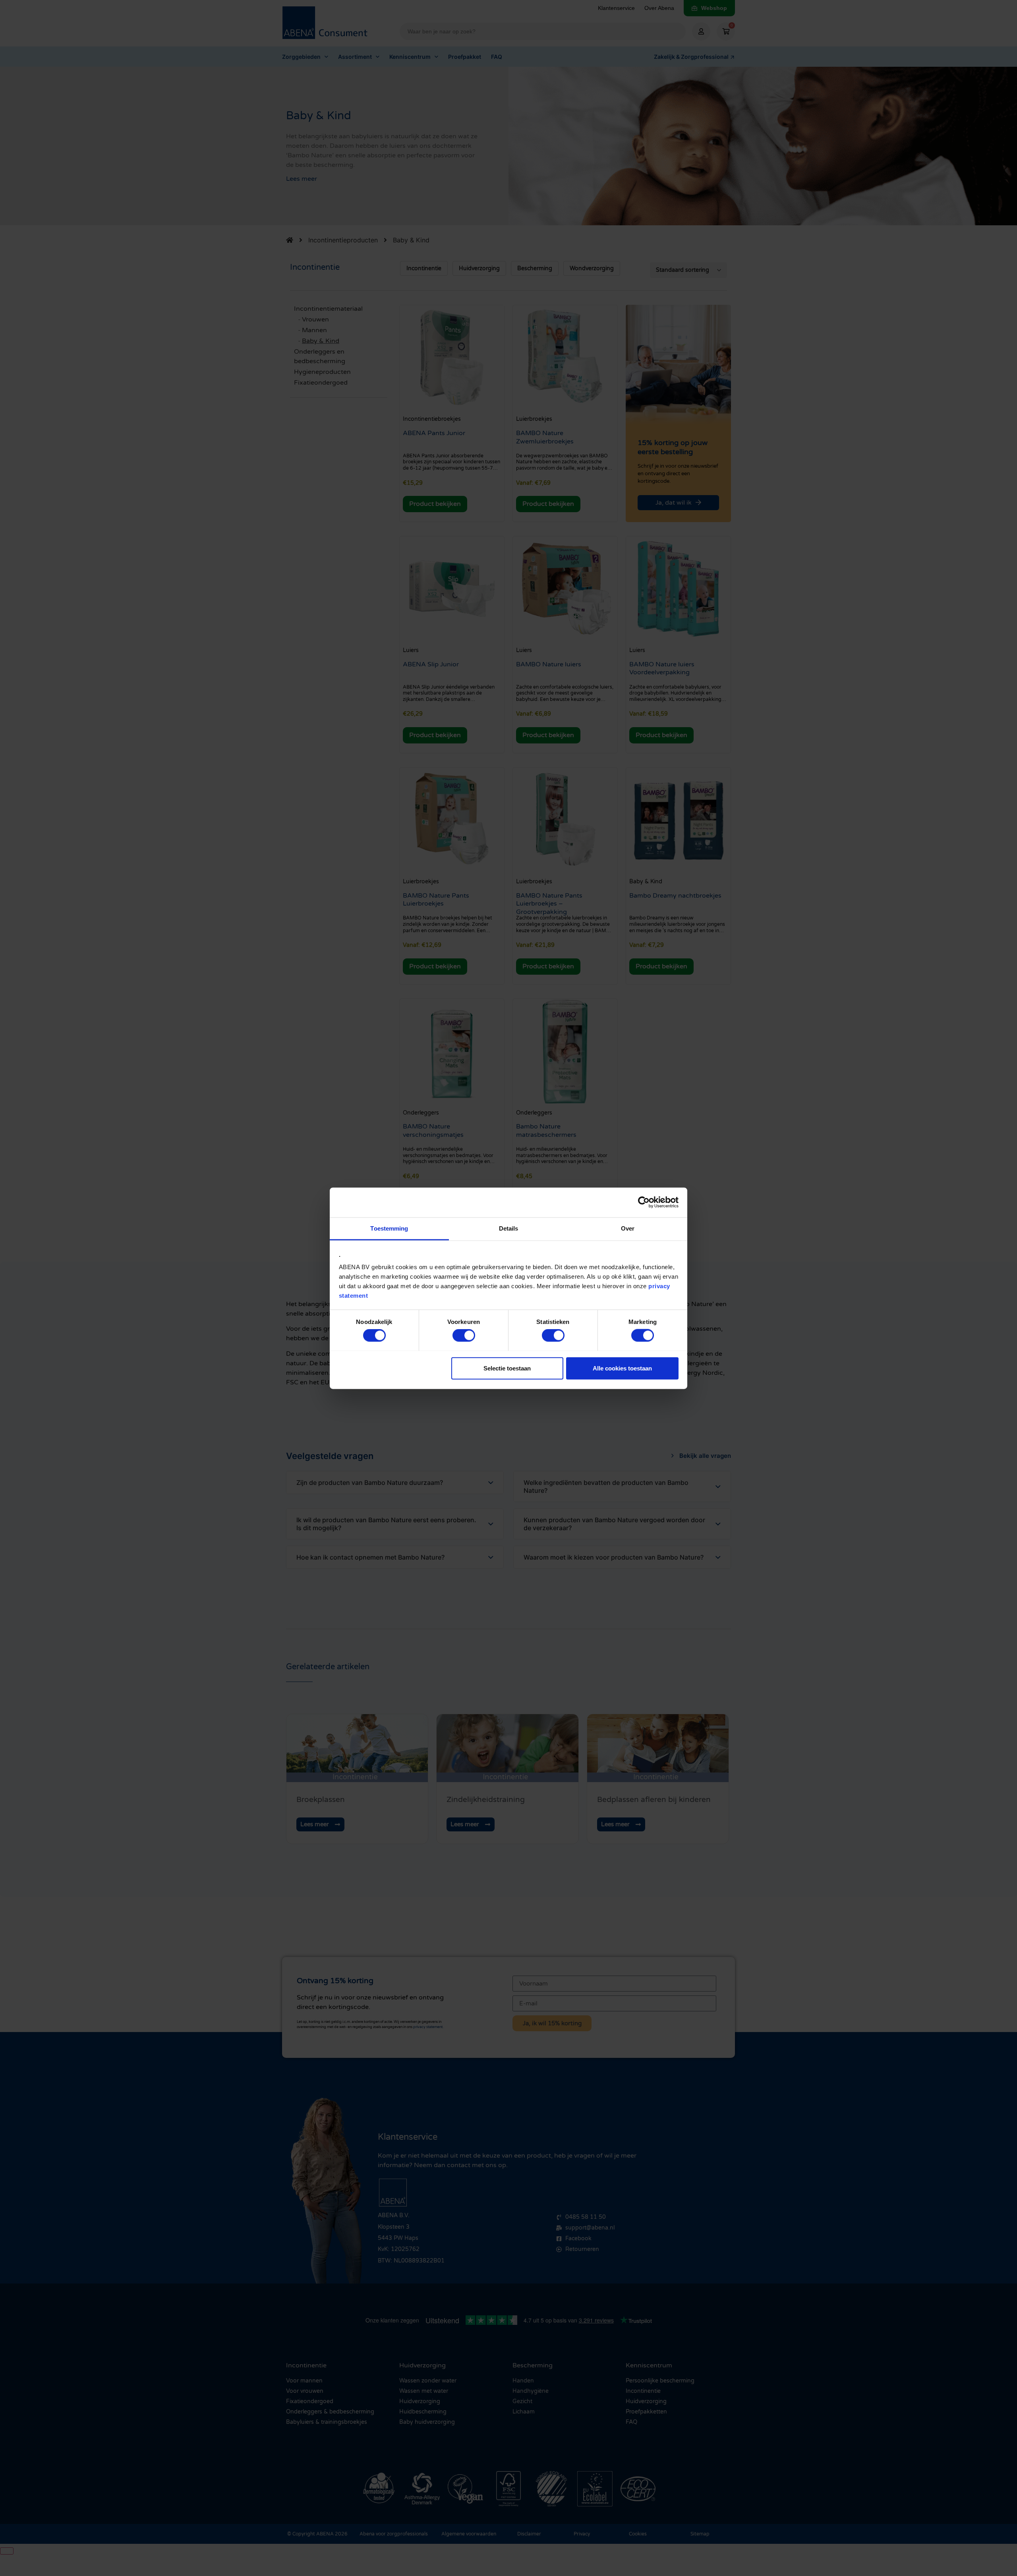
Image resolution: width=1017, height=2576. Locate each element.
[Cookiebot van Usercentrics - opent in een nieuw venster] (644, 1202)
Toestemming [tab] (389, 1228)
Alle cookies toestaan (622, 1368)
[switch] (464, 1335)
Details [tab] (509, 1228)
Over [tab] (628, 1228)
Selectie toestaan (507, 1368)
